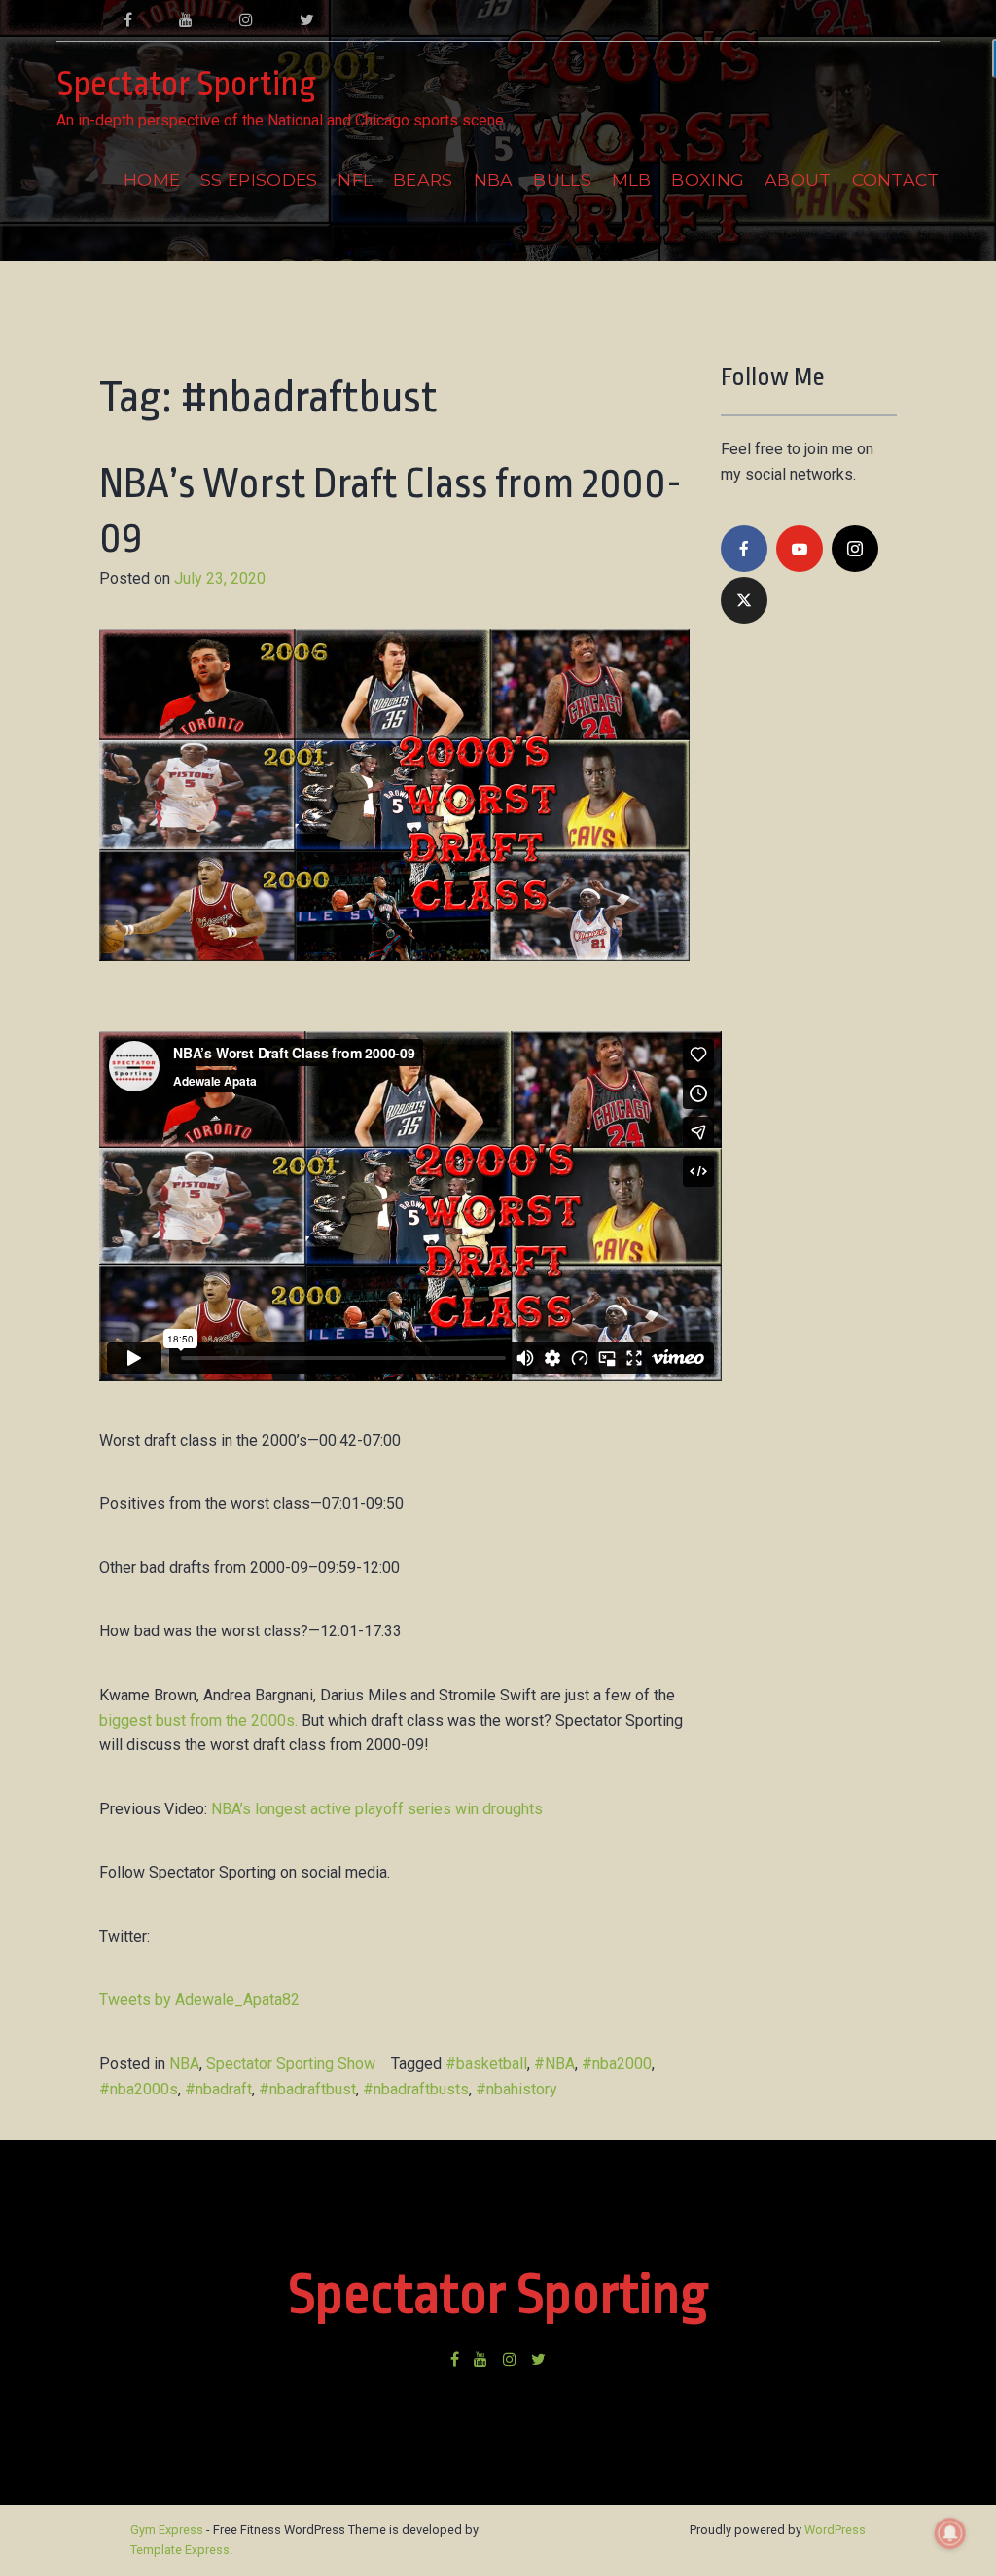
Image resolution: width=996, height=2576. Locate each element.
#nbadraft (218, 2089)
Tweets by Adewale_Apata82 (199, 2000)
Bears (423, 179)
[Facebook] (744, 549)
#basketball (486, 2064)
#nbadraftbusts (416, 2089)
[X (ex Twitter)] (744, 600)
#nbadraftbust (307, 2089)
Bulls (562, 179)
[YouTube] (800, 549)
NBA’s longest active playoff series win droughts (377, 1809)
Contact (896, 179)
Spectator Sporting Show (291, 2064)
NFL (355, 179)
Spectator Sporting (186, 85)
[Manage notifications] (950, 2533)
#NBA (554, 2064)
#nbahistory (516, 2089)
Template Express (180, 2549)
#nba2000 (617, 2064)
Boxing (708, 179)
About (798, 179)
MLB (632, 179)
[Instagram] (855, 549)
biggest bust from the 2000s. (198, 1720)
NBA (494, 179)
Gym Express (167, 2530)
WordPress (835, 2530)
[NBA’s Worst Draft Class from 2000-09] (394, 1018)
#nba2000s (139, 2089)
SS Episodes (259, 179)
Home (152, 179)
